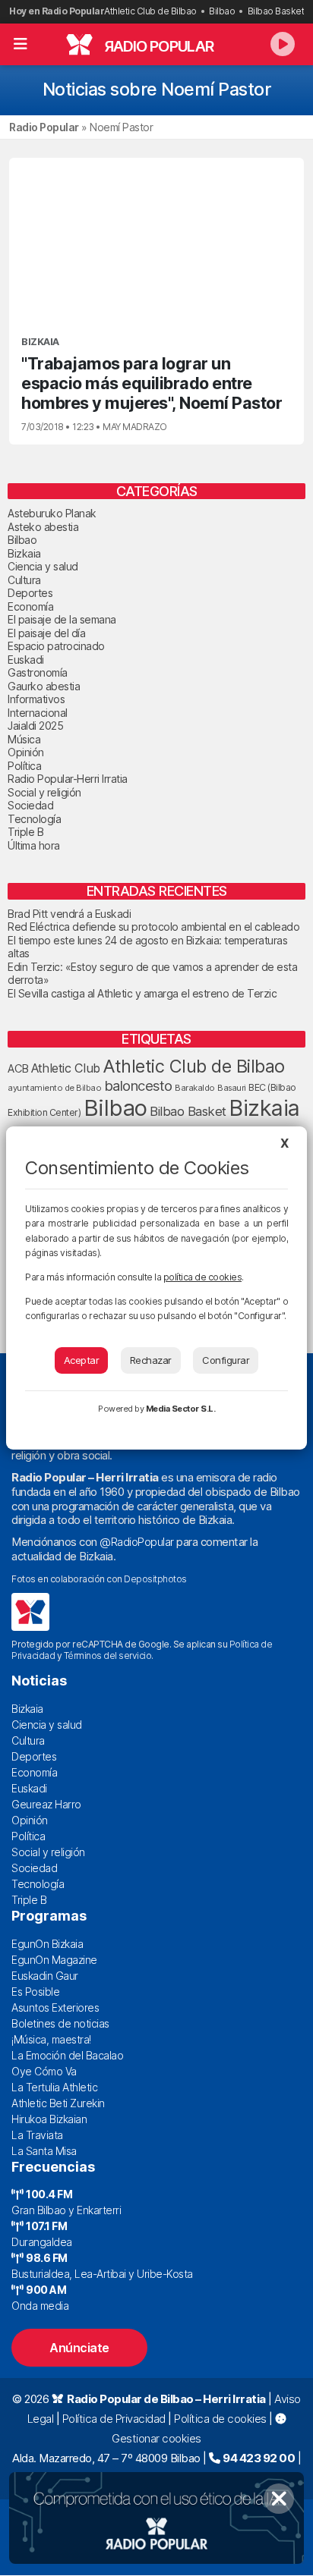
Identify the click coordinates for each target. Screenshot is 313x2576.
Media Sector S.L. (181, 1409)
